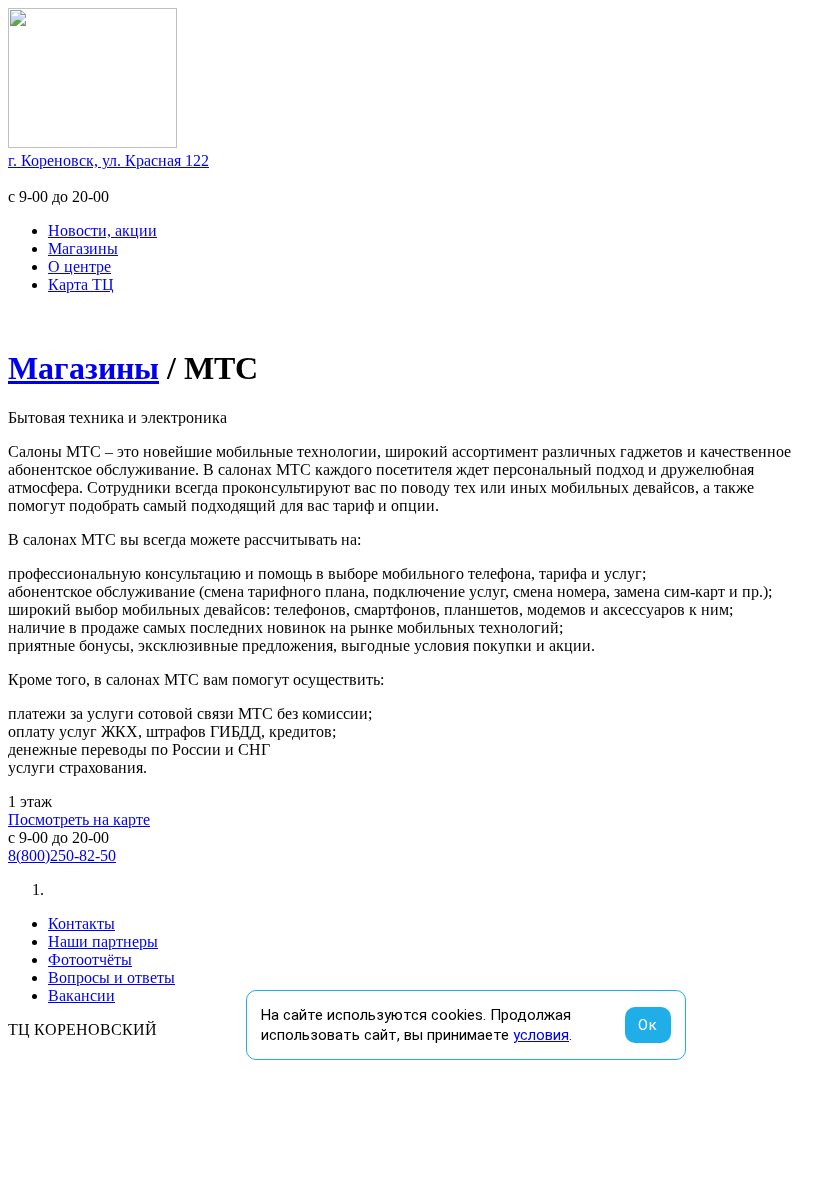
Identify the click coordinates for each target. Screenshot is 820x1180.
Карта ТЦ (81, 284)
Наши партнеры (103, 941)
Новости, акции (102, 230)
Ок (648, 1025)
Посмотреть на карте (79, 819)
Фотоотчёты (90, 959)
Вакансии (81, 995)
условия (541, 1035)
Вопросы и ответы (111, 977)
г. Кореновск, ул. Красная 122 (108, 160)
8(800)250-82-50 (62, 855)
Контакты (81, 923)
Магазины (83, 248)
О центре (79, 266)
